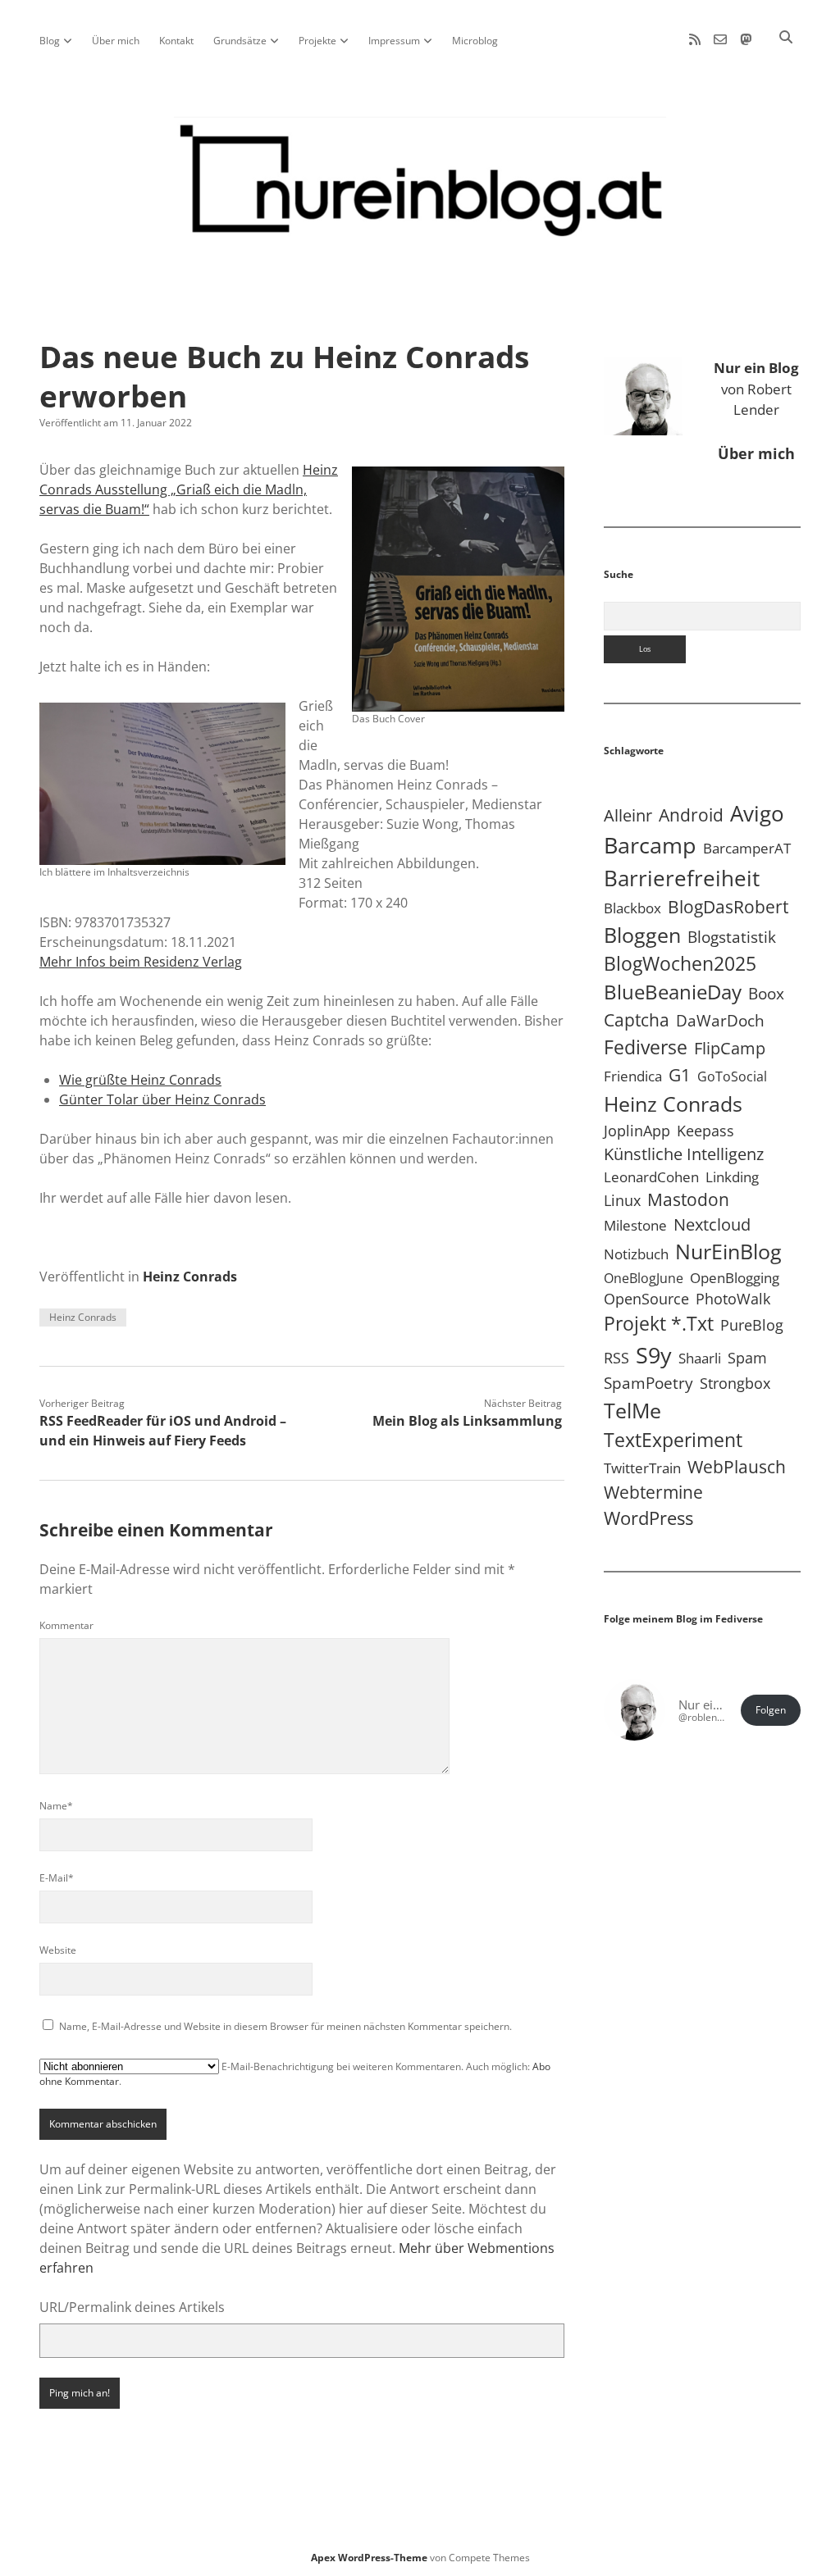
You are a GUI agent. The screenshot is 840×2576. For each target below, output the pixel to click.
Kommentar (66, 1625)
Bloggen (642, 935)
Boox (766, 994)
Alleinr (628, 815)
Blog (50, 41)
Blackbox (632, 908)
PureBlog (752, 1325)
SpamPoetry (648, 1383)
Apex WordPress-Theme (369, 2558)
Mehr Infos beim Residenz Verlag (141, 962)
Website (58, 1950)
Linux (622, 1200)
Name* (56, 1806)
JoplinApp (637, 1130)
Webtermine (653, 1492)
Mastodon (688, 1199)
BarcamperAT (747, 848)
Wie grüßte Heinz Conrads (140, 1080)
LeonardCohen (651, 1177)
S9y (654, 1355)
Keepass (705, 1131)
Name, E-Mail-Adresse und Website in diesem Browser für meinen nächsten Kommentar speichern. (285, 2026)
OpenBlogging (735, 1278)
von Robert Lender (756, 389)
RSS (616, 1357)
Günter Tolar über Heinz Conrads (162, 1099)
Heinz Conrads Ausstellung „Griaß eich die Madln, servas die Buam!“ (189, 489)
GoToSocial (732, 1076)
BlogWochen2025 (680, 964)
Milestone (635, 1225)
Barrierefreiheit (682, 878)
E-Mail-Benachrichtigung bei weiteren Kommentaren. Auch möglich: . (295, 2074)
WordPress (648, 1518)
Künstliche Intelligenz (684, 1154)
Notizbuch (636, 1254)
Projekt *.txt (659, 1324)
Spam (747, 1358)
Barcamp (650, 845)
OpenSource (646, 1299)
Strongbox (735, 1383)
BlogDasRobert (728, 907)
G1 (680, 1074)
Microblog (475, 41)
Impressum (394, 41)
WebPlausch (737, 1467)
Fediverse (646, 1047)
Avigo (757, 813)
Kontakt (176, 41)
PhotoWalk (733, 1299)
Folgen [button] (771, 1710)
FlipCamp (730, 1048)
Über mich (116, 41)
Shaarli (700, 1358)
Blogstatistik (732, 937)
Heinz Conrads (190, 1277)
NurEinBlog (728, 1251)
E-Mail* (57, 1878)
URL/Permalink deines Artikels (132, 2307)
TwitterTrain (642, 1468)
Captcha (637, 1020)
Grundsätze (240, 41)
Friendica (633, 1076)
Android (691, 815)
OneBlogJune (644, 1278)
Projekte (317, 41)
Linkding (732, 1177)
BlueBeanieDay (673, 992)
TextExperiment (673, 1440)
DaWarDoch (720, 1020)
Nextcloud (712, 1224)
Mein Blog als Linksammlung (467, 1421)
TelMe (632, 1410)
